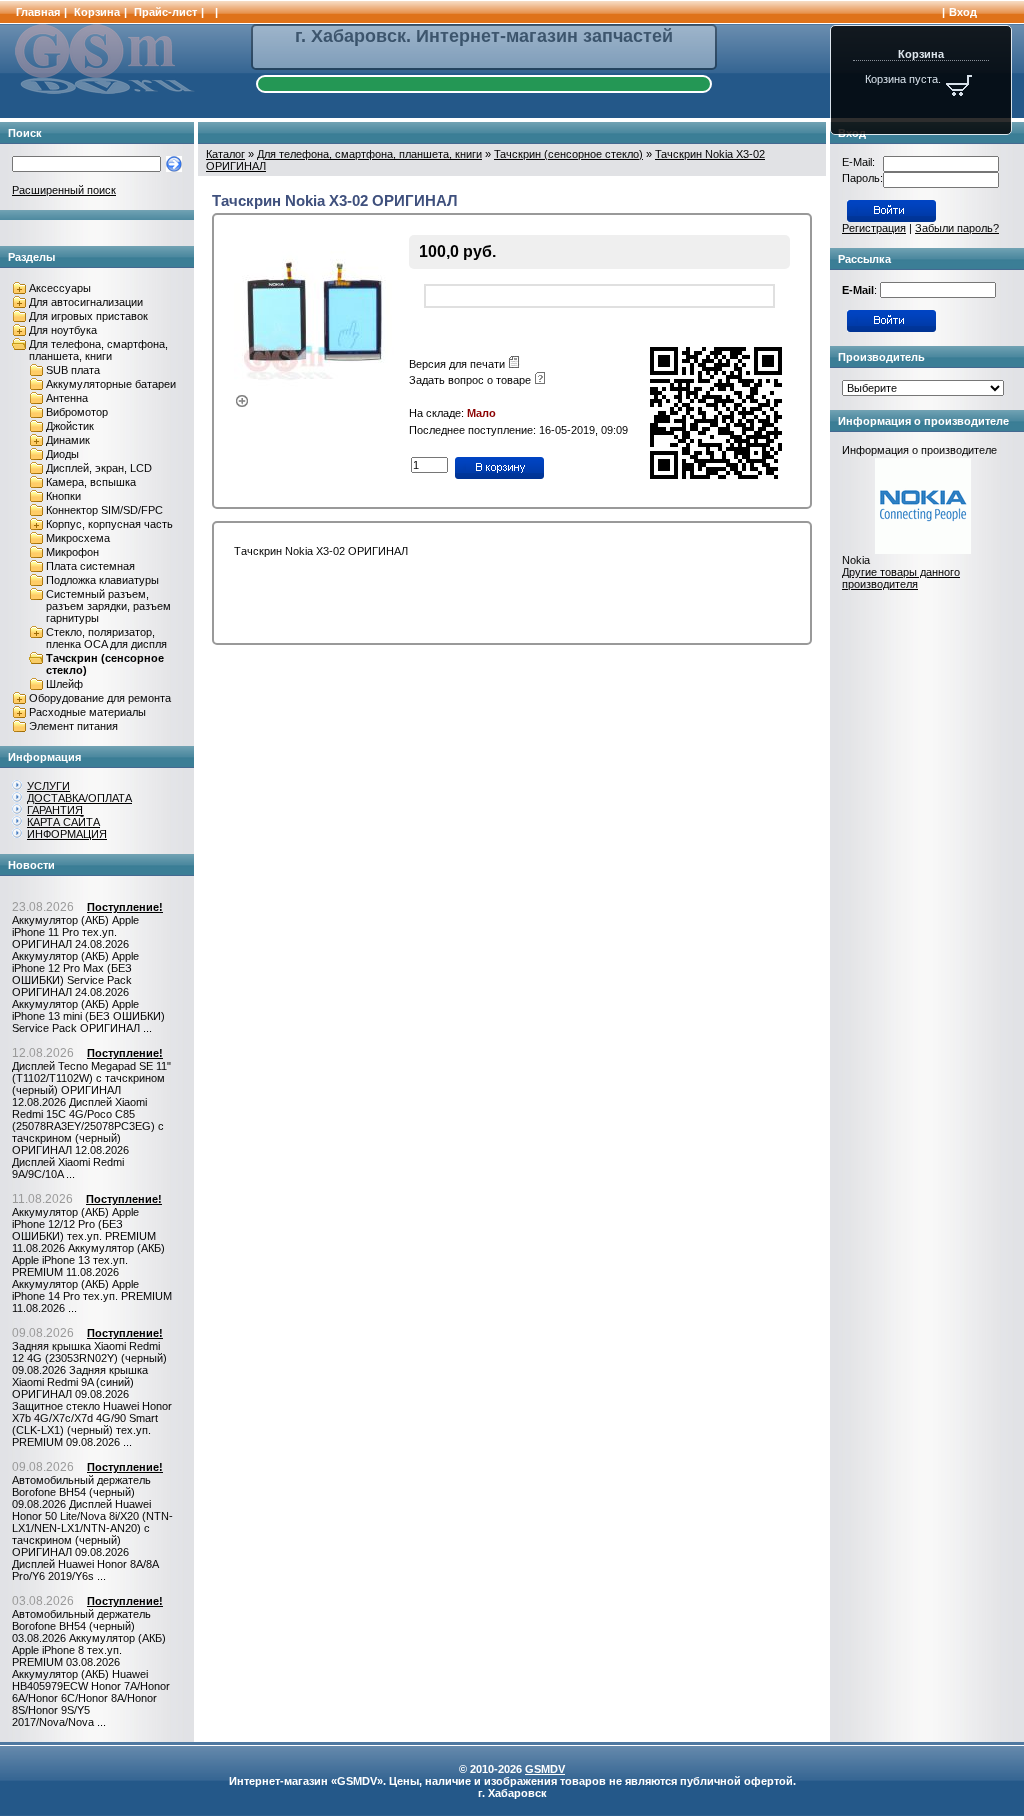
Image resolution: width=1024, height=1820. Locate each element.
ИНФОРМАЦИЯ (67, 834)
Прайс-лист (165, 12)
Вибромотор (77, 412)
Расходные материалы (87, 712)
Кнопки (63, 496)
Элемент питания (73, 726)
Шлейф (64, 684)
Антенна (67, 398)
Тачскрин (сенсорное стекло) (568, 154)
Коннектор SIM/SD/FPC (104, 510)
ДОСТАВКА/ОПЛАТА (79, 798)
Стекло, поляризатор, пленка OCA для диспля (106, 638)
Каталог (225, 154)
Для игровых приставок (88, 316)
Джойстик (70, 426)
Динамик (68, 440)
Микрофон (72, 552)
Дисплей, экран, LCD (99, 468)
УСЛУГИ (48, 786)
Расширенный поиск (64, 190)
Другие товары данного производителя (901, 578)
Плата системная (90, 566)
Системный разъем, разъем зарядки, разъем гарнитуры (108, 606)
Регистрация (874, 228)
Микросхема (78, 538)
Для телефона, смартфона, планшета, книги (98, 350)
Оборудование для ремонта (100, 698)
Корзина (97, 12)
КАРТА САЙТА (63, 822)
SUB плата (73, 370)
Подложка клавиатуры (102, 580)
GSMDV (545, 1769)
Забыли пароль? (957, 228)
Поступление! (125, 907)
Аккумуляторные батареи (111, 384)
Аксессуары (60, 288)
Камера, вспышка (91, 482)
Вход (963, 12)
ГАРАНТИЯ (55, 810)
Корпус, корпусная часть (109, 524)
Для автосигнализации (86, 302)
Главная (38, 12)
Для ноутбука (63, 330)
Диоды (62, 454)
